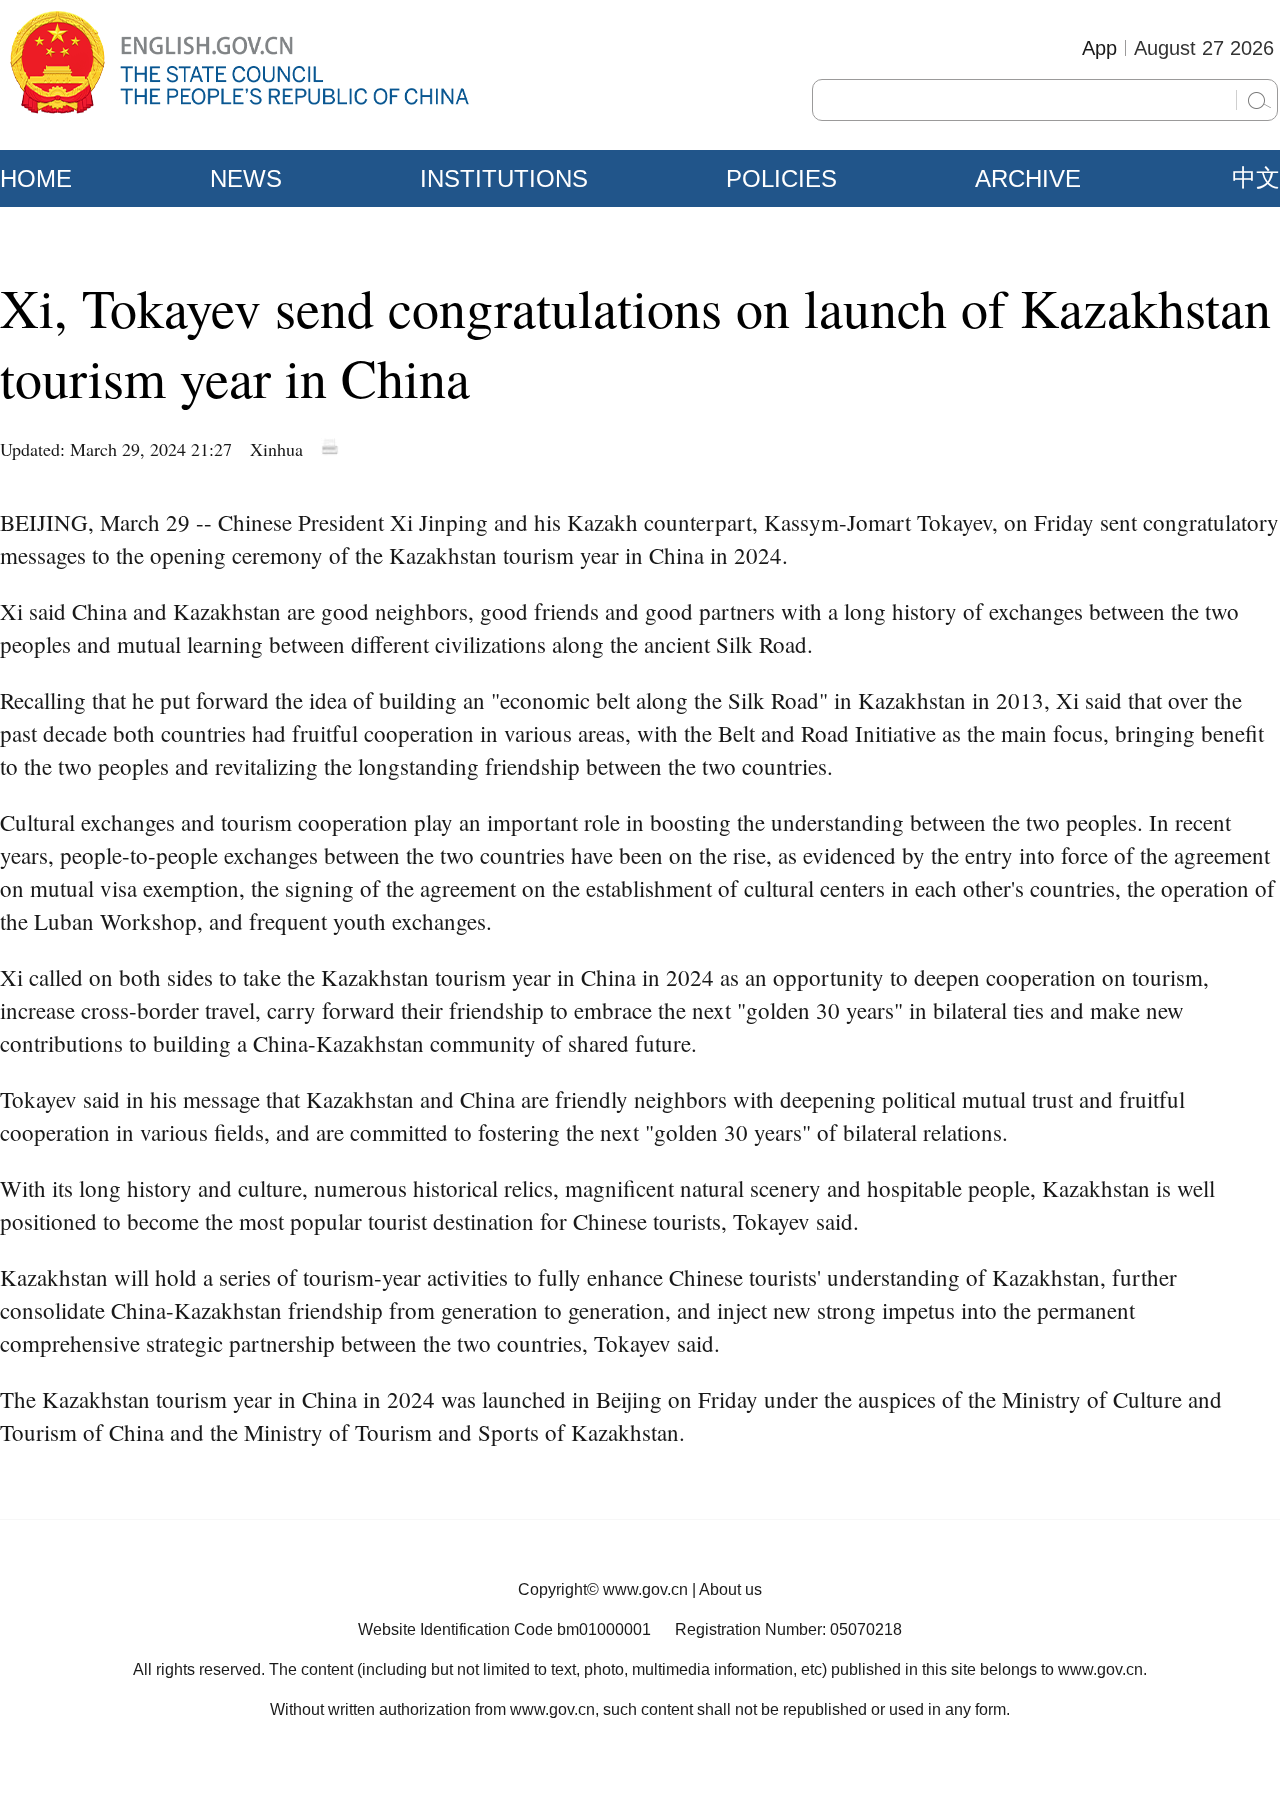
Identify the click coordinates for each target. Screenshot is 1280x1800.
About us (730, 1589)
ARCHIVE (1028, 178)
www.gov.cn (645, 1589)
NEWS (246, 178)
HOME (36, 178)
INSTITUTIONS (504, 178)
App (1099, 48)
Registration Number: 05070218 (788, 1629)
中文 (1256, 178)
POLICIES (781, 178)
